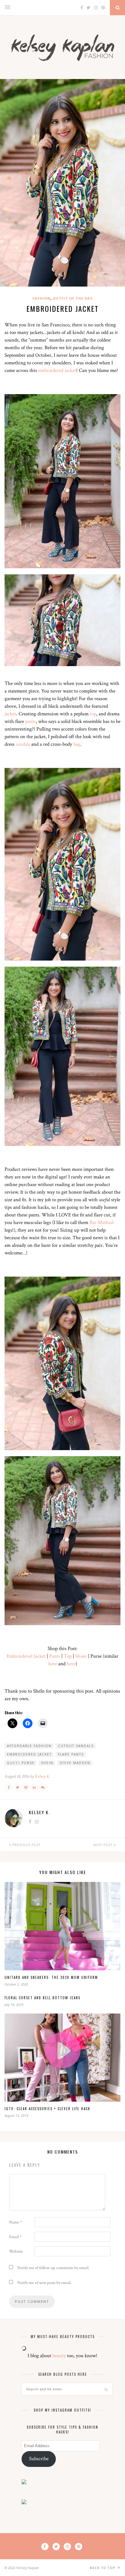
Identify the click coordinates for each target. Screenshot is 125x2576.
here (53, 1664)
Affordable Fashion (29, 1746)
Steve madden (75, 1763)
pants (30, 721)
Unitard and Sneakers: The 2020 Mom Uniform (51, 1977)
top (93, 714)
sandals (23, 744)
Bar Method (101, 1223)
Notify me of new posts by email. (44, 2283)
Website (16, 2251)
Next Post (104, 1845)
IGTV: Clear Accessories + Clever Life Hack (47, 2109)
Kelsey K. (43, 1776)
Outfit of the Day (73, 298)
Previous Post (26, 1845)
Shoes (81, 1656)
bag (77, 744)
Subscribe (39, 2459)
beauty (59, 2356)
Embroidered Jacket (26, 1656)
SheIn (47, 1763)
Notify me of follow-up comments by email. (53, 2268)
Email (15, 2237)
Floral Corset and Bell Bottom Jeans (42, 1998)
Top (68, 1656)
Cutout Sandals (76, 1746)
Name (15, 2222)
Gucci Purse (21, 1763)
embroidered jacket (57, 370)
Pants (55, 1656)
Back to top (103, 2568)
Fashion (41, 298)
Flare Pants (71, 1754)
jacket (10, 714)
